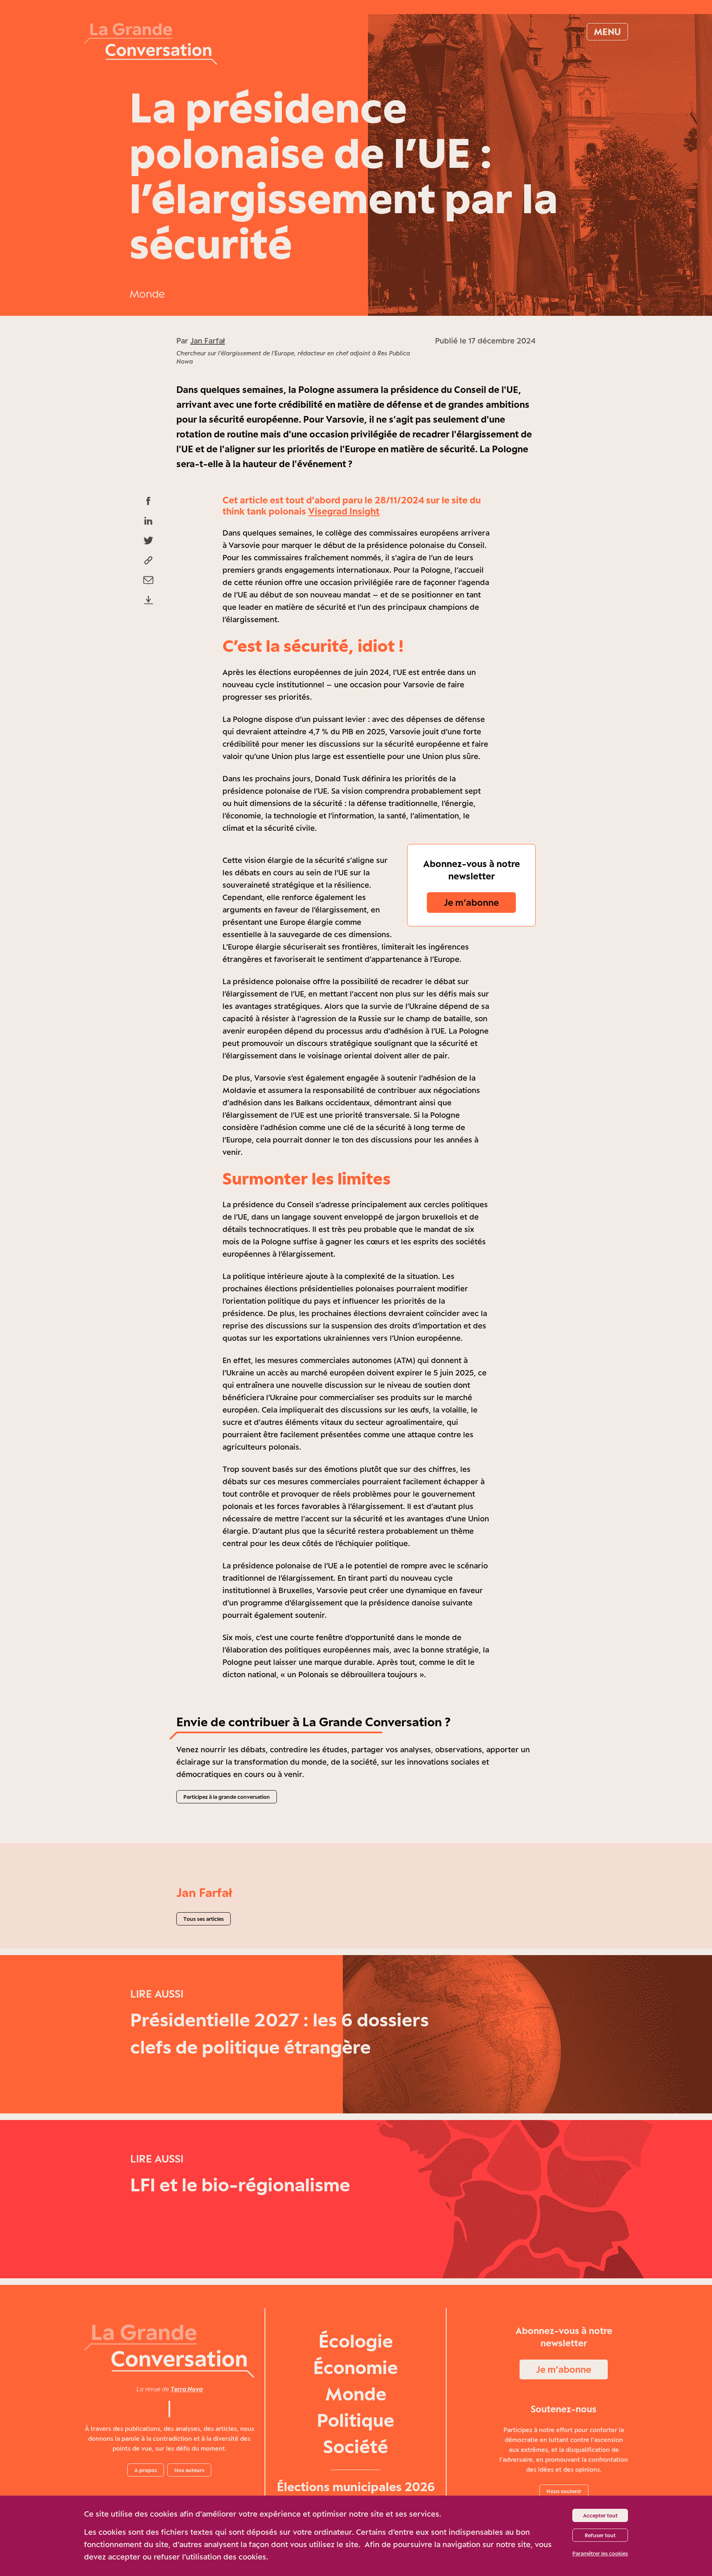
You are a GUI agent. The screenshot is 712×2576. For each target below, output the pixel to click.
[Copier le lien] (148, 560)
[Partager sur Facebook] (148, 501)
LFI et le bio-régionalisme (240, 2185)
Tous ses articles (204, 1919)
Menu (607, 32)
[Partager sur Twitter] (148, 541)
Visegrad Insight (344, 511)
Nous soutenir (564, 2491)
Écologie (356, 2341)
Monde (147, 294)
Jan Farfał (208, 341)
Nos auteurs (189, 2470)
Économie (356, 2367)
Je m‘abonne (471, 902)
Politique (356, 2420)
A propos (146, 2470)
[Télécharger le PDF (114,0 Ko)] (148, 600)
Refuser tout (600, 2535)
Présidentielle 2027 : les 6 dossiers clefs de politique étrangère (280, 2033)
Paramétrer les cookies (600, 2553)
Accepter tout (600, 2515)
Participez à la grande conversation (227, 1797)
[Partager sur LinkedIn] (148, 521)
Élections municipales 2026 (356, 2487)
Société (356, 2446)
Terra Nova (187, 2389)
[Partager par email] (148, 580)
